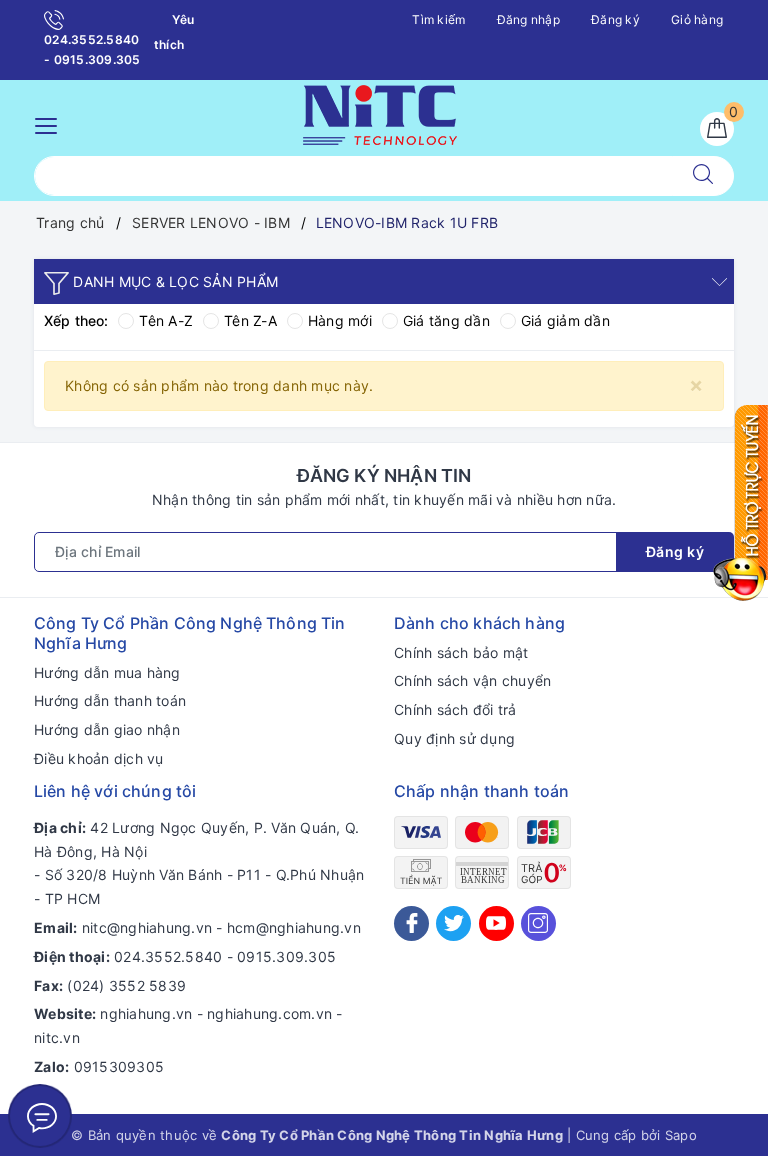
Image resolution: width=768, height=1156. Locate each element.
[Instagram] (538, 923)
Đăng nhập (528, 19)
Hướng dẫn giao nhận (107, 729)
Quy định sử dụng (454, 738)
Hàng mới (340, 320)
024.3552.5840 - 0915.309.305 (92, 49)
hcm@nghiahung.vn (294, 927)
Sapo (681, 1135)
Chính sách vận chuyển (472, 680)
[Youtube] (496, 923)
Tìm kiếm (438, 19)
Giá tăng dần (446, 320)
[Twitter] (453, 923)
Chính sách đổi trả (455, 709)
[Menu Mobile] (51, 123)
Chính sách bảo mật (461, 652)
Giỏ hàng (697, 19)
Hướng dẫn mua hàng (107, 672)
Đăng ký (615, 19)
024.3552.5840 (168, 956)
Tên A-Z (166, 320)
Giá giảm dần (565, 320)
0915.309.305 (286, 956)
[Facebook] (411, 923)
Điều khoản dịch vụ (99, 758)
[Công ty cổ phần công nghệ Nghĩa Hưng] (380, 112)
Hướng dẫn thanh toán (110, 700)
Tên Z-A (250, 320)
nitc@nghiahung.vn (147, 927)
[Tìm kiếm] (703, 176)
